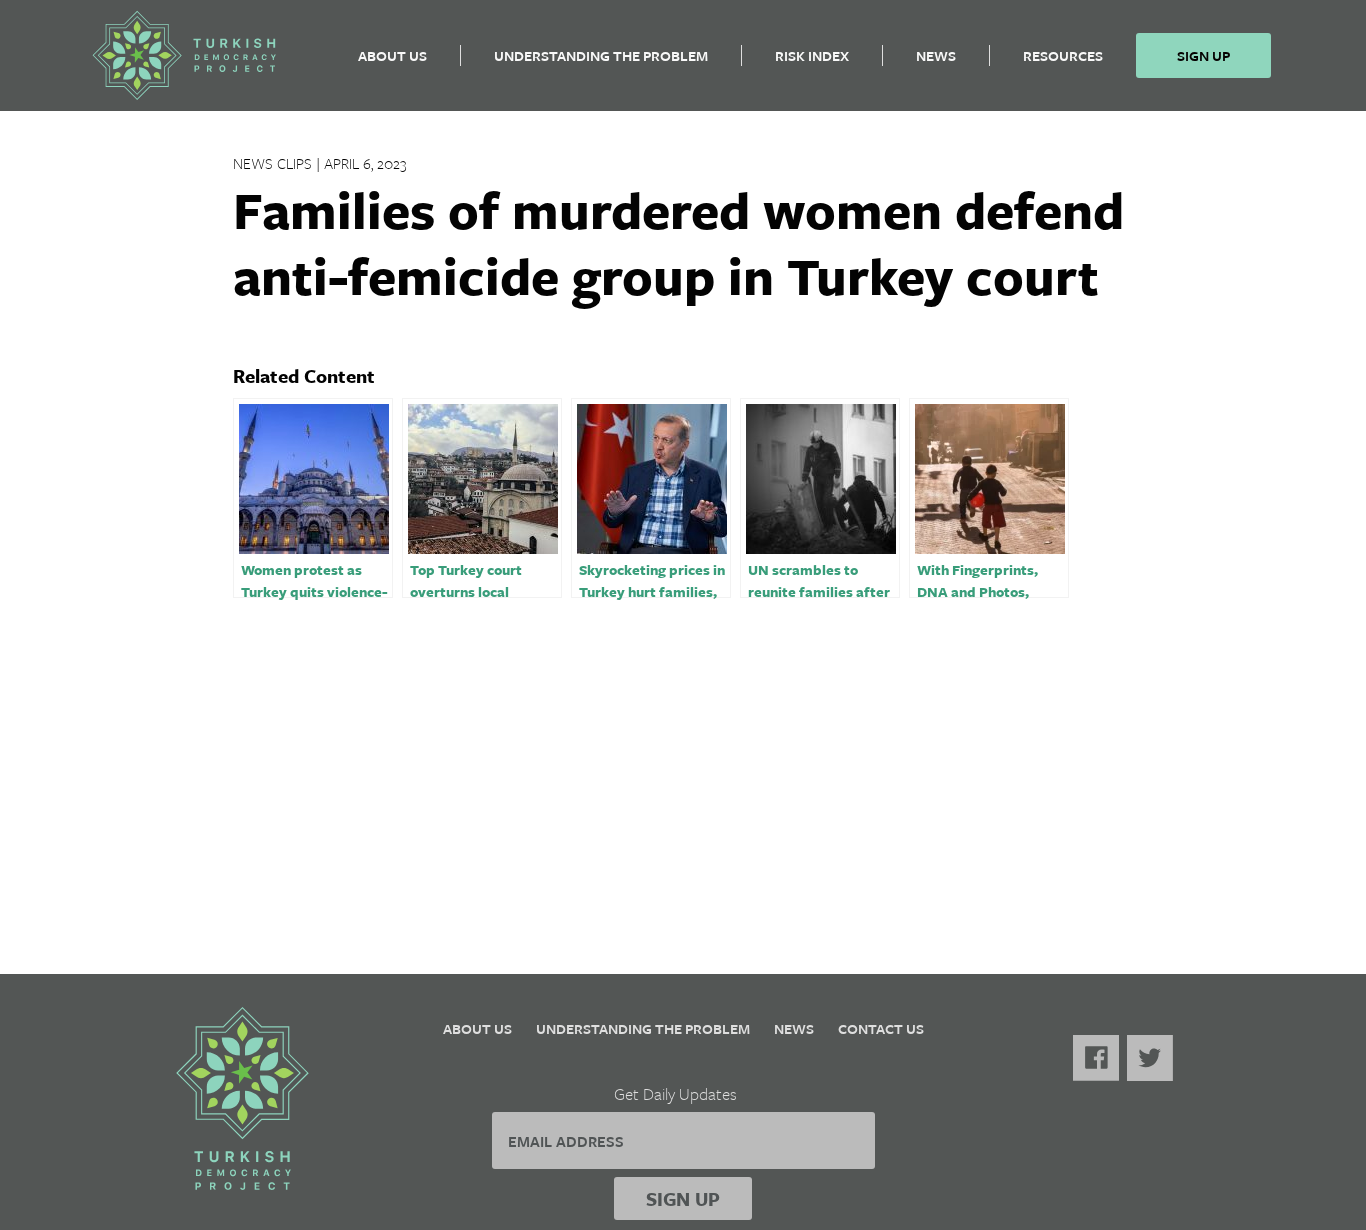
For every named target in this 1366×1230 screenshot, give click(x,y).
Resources (1063, 55)
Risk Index (812, 55)
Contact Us (881, 1028)
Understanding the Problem (601, 55)
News (936, 55)
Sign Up (1203, 55)
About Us (392, 55)
